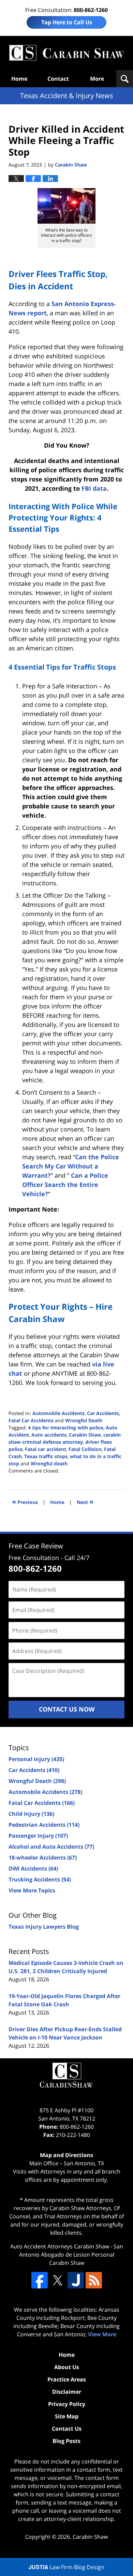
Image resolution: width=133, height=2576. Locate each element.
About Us (67, 2367)
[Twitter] (58, 2280)
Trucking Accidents (40, 1879)
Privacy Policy (67, 2404)
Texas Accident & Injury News (66, 53)
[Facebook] (40, 2280)
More (97, 79)
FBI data (94, 488)
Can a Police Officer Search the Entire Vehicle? (65, 1185)
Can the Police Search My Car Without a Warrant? (71, 1166)
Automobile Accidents (58, 1413)
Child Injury (31, 1814)
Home (19, 79)
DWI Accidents (33, 1868)
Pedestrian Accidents (44, 1825)
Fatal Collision (85, 1449)
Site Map (67, 2416)
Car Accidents (103, 1413)
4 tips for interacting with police (66, 1428)
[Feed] (94, 2280)
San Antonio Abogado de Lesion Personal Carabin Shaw (71, 2255)
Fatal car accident (46, 1449)
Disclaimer (67, 2392)
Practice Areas (67, 2379)
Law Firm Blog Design (66, 2567)
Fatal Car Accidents (31, 1420)
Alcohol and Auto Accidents (51, 1847)
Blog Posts (66, 2441)
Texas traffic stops (46, 1456)
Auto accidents (49, 1435)
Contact (58, 79)
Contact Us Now (67, 1709)
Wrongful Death (84, 1420)
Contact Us (67, 2429)
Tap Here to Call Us (67, 22)
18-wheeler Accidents (43, 1858)
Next (85, 1501)
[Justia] (76, 2280)
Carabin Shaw (85, 1435)
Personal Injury (36, 1759)
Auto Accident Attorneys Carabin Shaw (60, 2246)
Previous (25, 1501)
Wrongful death (49, 1463)
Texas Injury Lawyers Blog (44, 1927)
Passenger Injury (38, 1836)
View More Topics (32, 1890)
